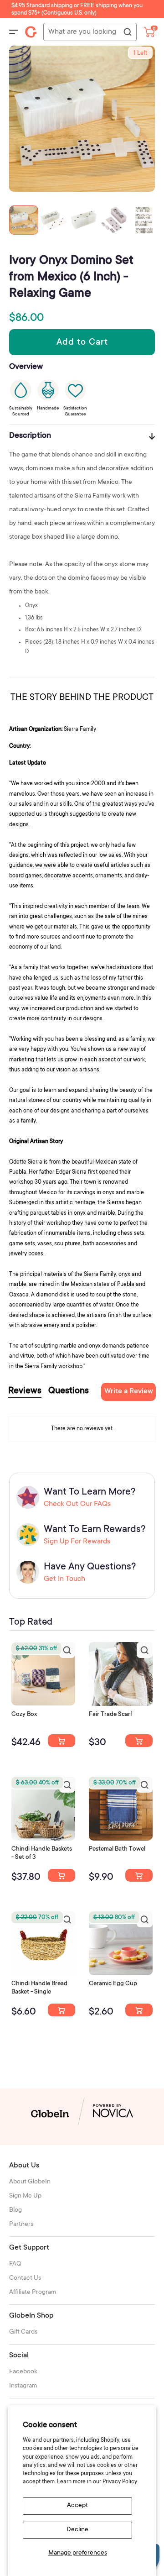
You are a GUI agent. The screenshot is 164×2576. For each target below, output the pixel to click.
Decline (77, 2530)
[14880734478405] (61, 1875)
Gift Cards (23, 2332)
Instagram (23, 2386)
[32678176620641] (139, 1741)
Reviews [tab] (25, 1391)
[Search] (127, 32)
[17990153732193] (61, 1741)
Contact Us (25, 2278)
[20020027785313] (61, 2010)
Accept (77, 2506)
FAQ (15, 2264)
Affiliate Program (33, 2293)
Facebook (23, 2372)
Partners (21, 2224)
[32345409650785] (139, 1875)
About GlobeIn (30, 2182)
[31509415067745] (139, 2010)
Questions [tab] (69, 1391)
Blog (15, 2210)
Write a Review (129, 1391)
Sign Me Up (25, 2196)
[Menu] (14, 32)
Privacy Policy (120, 2482)
